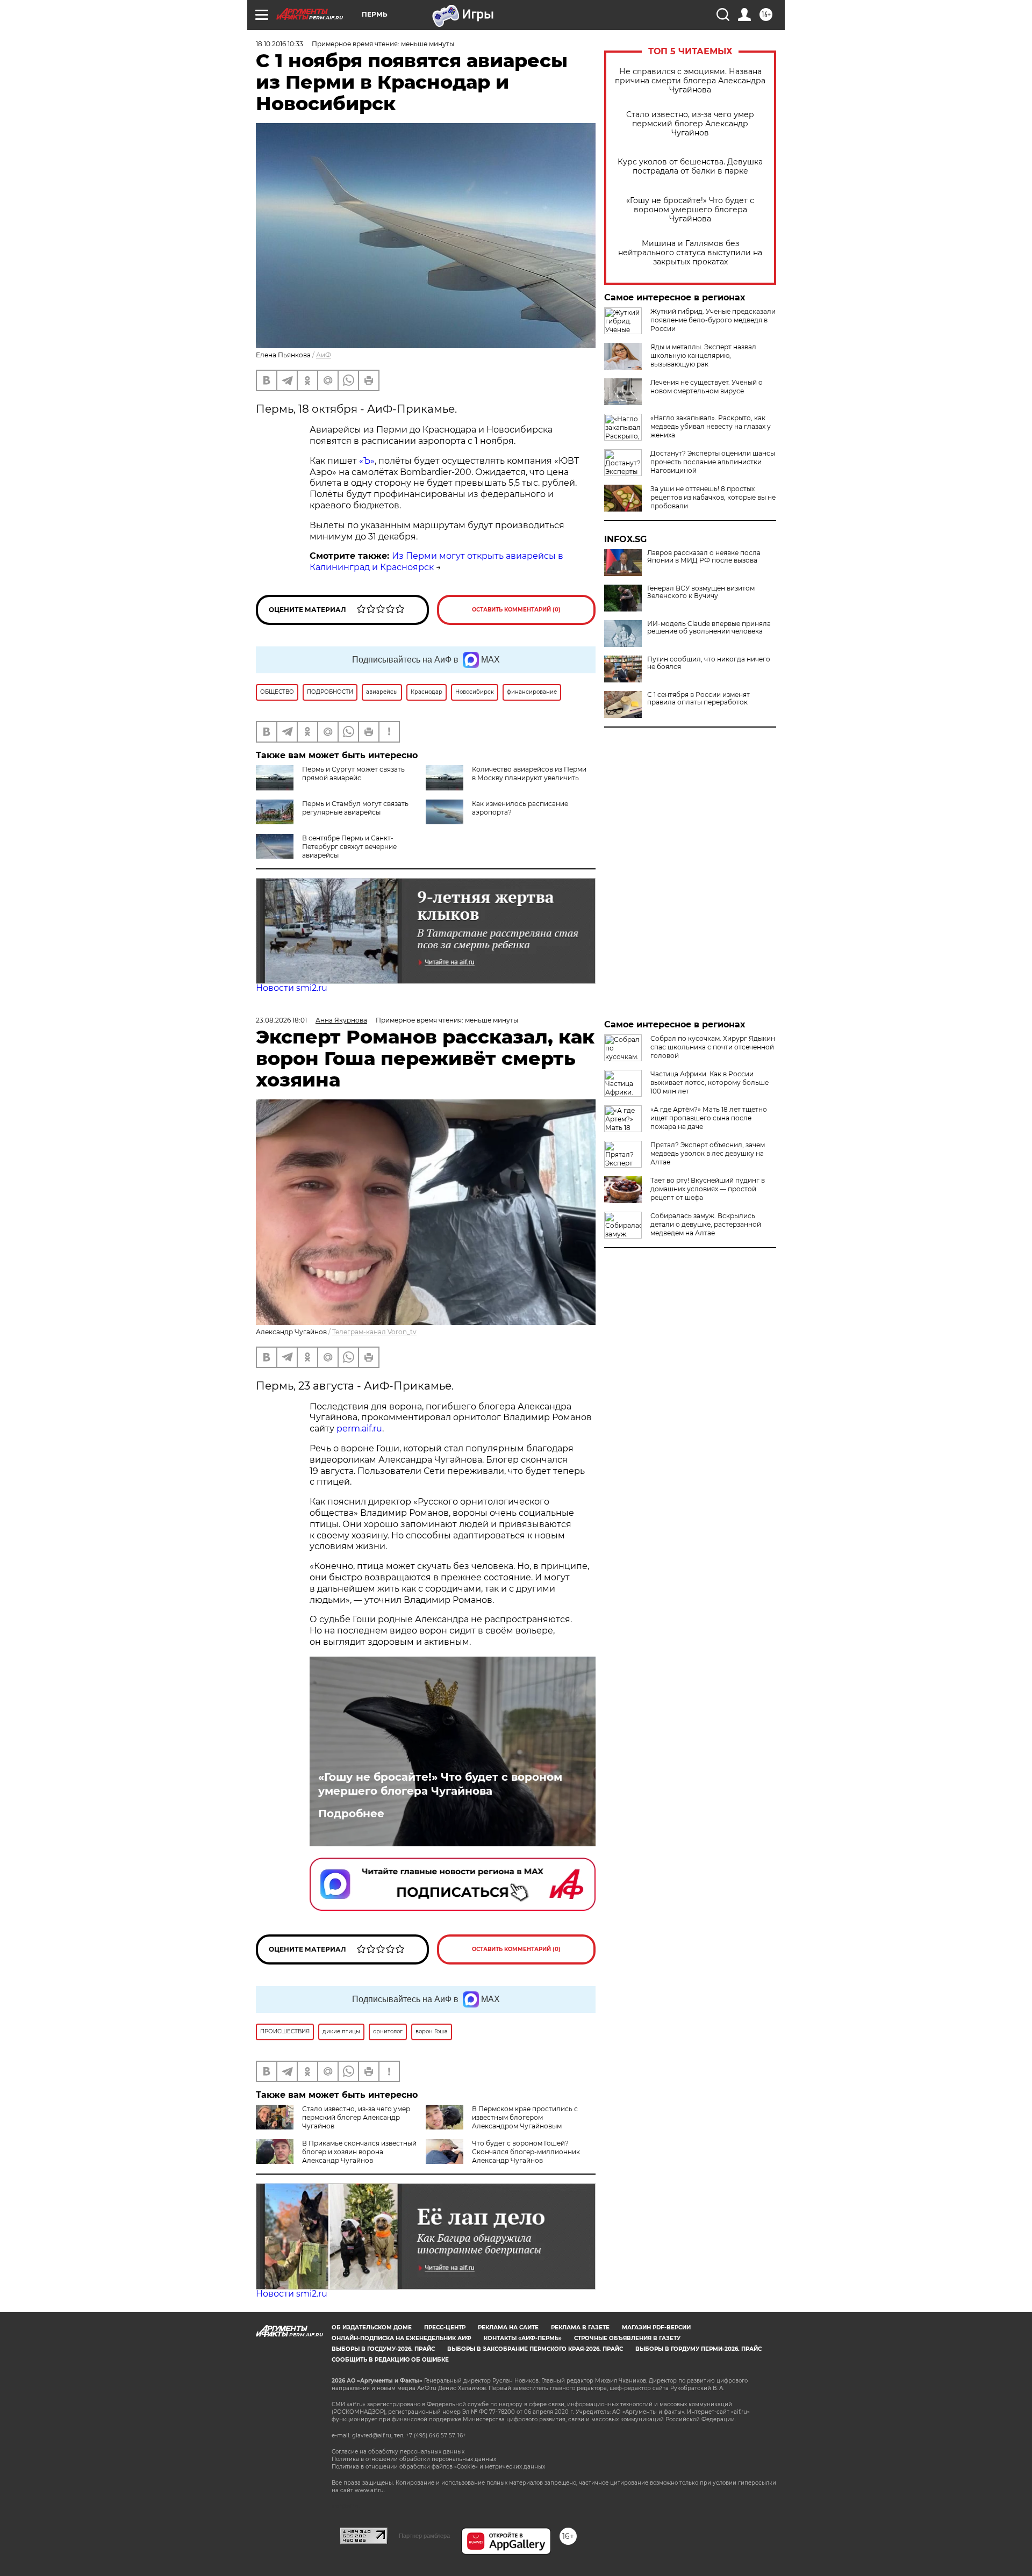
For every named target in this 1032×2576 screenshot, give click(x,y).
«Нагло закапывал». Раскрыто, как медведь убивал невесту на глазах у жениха (711, 426)
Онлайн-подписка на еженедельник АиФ (402, 2338)
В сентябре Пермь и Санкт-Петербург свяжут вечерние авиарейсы (349, 847)
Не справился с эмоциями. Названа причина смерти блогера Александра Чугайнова (690, 81)
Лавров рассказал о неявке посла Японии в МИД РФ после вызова (704, 557)
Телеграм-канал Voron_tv (374, 1332)
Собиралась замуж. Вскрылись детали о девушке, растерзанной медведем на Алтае (706, 1224)
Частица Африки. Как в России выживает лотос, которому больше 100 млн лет (709, 1082)
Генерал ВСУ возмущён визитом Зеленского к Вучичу (701, 592)
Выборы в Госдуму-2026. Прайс (383, 2349)
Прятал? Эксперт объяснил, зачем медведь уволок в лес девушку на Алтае (708, 1153)
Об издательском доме (372, 2327)
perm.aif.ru (359, 1429)
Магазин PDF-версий (656, 2327)
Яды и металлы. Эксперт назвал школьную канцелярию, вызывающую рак (703, 355)
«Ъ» (367, 461)
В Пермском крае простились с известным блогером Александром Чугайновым (525, 2117)
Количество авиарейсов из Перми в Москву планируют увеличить (529, 773)
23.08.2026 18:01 (281, 1020)
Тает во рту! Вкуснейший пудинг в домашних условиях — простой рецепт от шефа (708, 1189)
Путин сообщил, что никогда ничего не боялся (709, 663)
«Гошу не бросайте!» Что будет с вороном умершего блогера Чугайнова (690, 210)
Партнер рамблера (424, 2536)
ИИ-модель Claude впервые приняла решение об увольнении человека (709, 628)
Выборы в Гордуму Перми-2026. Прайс (698, 2349)
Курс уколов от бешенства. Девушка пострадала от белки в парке (690, 167)
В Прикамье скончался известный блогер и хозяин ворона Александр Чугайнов (359, 2152)
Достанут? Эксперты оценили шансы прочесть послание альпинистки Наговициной (713, 462)
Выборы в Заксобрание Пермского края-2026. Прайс (535, 2349)
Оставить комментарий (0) (516, 610)
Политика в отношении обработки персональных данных (414, 2459)
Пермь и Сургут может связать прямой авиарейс (353, 773)
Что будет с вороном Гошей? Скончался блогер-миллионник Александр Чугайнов (526, 2152)
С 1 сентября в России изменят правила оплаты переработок (698, 699)
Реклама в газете (580, 2327)
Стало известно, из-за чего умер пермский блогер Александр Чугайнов (690, 124)
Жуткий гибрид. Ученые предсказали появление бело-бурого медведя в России (713, 320)
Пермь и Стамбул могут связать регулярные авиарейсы (355, 808)
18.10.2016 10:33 (279, 44)
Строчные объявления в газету (627, 2338)
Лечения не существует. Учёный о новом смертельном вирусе (707, 387)
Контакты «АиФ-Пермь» (523, 2338)
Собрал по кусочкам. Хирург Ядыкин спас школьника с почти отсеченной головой (713, 1047)
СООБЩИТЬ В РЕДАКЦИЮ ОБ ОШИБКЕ (390, 2360)
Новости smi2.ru (292, 988)
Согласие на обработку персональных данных (398, 2452)
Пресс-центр (445, 2327)
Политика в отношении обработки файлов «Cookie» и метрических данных (438, 2467)
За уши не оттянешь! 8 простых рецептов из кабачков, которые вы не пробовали (713, 497)
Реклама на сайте (508, 2327)
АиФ (324, 355)
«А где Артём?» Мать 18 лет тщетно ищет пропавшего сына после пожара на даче (709, 1118)
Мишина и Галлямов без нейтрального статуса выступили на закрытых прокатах (690, 253)
